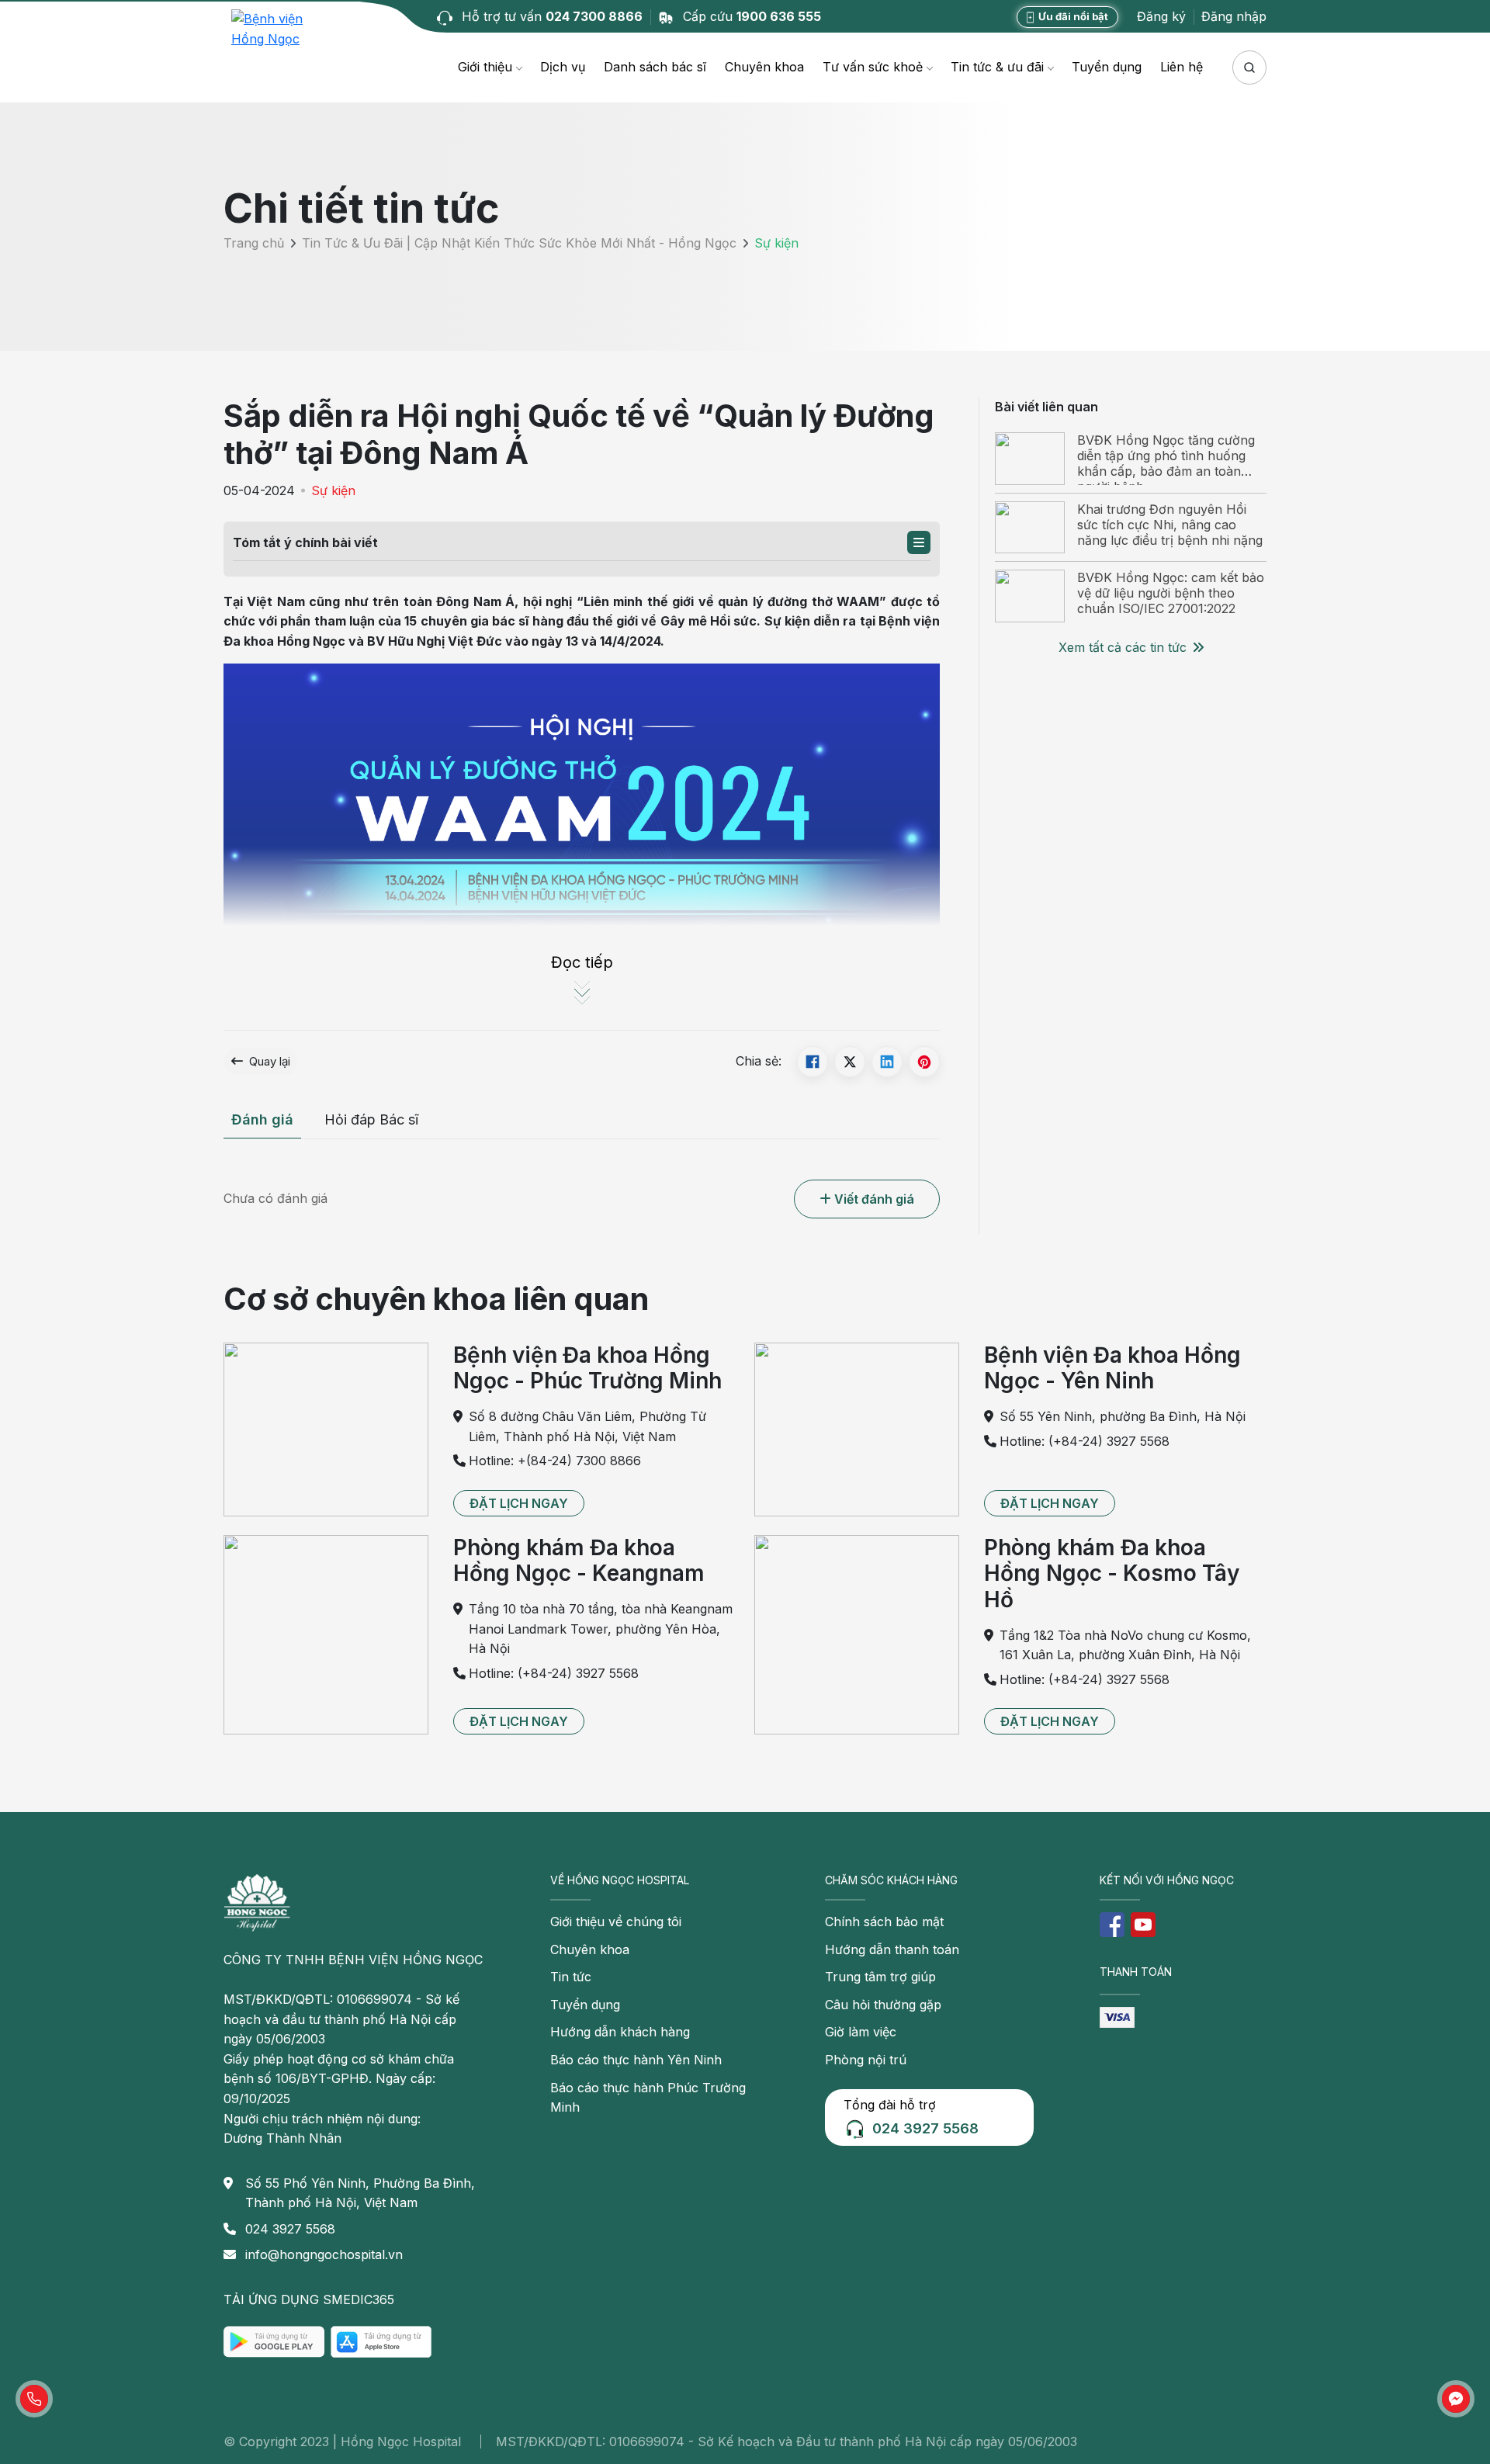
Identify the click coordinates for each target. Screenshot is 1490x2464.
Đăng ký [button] (1161, 16)
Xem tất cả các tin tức (1123, 647)
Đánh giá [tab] (262, 1119)
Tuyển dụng (1107, 67)
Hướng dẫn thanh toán (892, 1949)
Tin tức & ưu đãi (997, 67)
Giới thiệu (485, 67)
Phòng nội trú (866, 2060)
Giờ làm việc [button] (861, 2032)
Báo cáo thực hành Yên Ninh (636, 2060)
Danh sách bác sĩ (655, 67)
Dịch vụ (563, 67)
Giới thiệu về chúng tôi (616, 1922)
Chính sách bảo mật (884, 1922)
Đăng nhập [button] (1234, 16)
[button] (919, 542)
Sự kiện (333, 490)
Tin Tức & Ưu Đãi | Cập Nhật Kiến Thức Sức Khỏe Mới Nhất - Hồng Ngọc (519, 244)
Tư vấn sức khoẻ (873, 67)
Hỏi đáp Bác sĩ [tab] (371, 1119)
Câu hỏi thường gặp (883, 2005)
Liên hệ (1182, 67)
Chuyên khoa (764, 67)
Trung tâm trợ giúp (880, 1977)
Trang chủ (254, 244)
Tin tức (571, 1977)
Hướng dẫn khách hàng (620, 2032)
